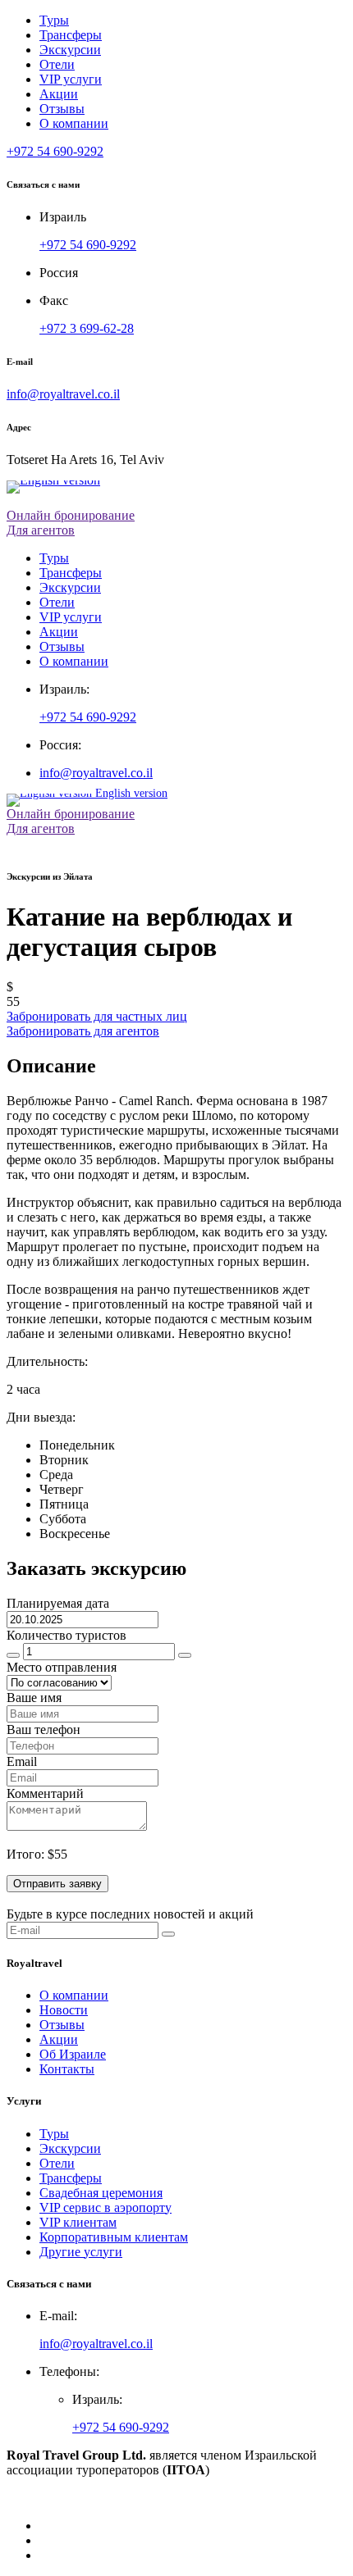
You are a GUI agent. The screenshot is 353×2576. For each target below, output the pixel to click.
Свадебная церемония (101, 2193)
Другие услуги (81, 2252)
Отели (57, 64)
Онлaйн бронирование (71, 814)
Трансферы (71, 35)
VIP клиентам (78, 2222)
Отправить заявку (57, 1884)
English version (130, 796)
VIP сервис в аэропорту (105, 2207)
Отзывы (62, 109)
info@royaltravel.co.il (63, 394)
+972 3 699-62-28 (87, 328)
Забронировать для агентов (83, 1031)
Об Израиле (73, 2054)
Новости (64, 2010)
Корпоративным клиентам (114, 2237)
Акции (59, 94)
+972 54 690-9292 (88, 245)
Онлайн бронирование (71, 515)
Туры (54, 20)
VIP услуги (71, 79)
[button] (55, 151)
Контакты (67, 2069)
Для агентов (41, 530)
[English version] (176, 487)
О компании (74, 123)
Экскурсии (70, 50)
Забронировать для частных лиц (97, 1016)
